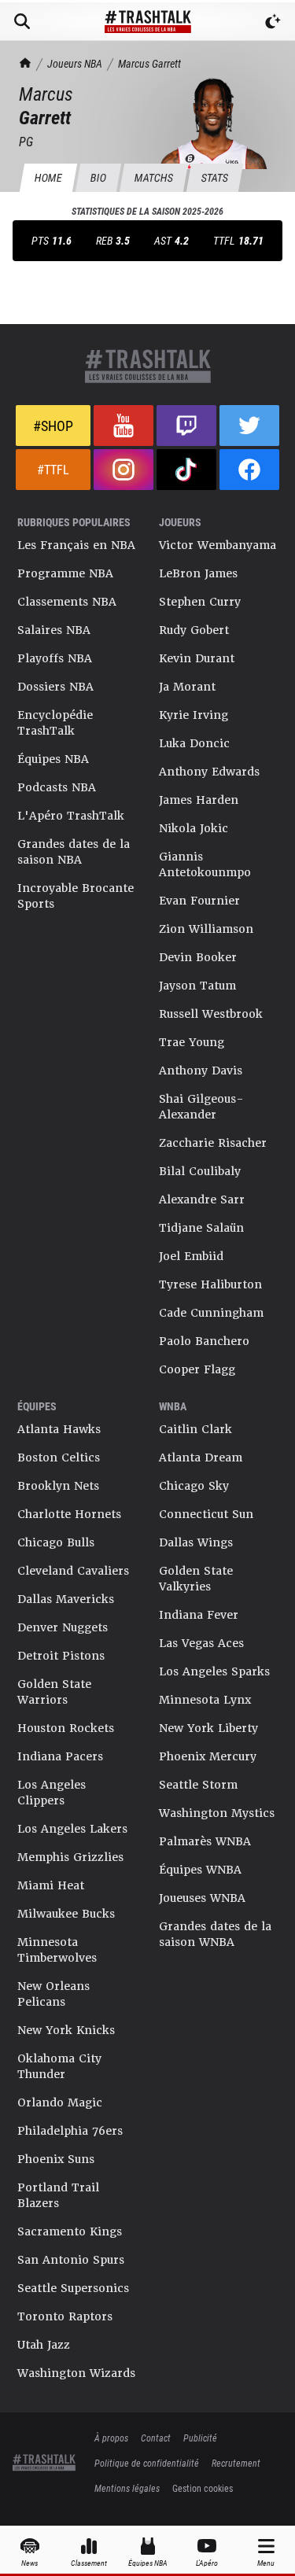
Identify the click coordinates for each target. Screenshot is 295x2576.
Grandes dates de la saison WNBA (215, 1934)
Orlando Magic (60, 2102)
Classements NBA (67, 602)
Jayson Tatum (197, 986)
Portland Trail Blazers (58, 2195)
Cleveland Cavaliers (73, 1571)
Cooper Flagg (197, 1369)
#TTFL (53, 469)
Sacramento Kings (70, 2231)
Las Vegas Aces (201, 1643)
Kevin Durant (197, 658)
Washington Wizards (76, 2373)
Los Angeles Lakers (72, 1829)
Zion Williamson (206, 929)
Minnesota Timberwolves (57, 1950)
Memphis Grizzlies (70, 1857)
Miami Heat (51, 1885)
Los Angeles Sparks (214, 1671)
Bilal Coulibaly (200, 1171)
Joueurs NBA (75, 63)
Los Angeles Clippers (52, 1793)
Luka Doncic (194, 743)
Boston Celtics (59, 1458)
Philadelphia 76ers (70, 2131)
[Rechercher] (22, 21)
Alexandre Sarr (202, 1200)
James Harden (199, 800)
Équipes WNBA (200, 1870)
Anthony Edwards (209, 772)
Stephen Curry (200, 602)
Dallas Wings (196, 1542)
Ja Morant (187, 687)
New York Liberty (208, 1728)
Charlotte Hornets (69, 1514)
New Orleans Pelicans (53, 1994)
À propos (111, 2438)
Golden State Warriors (54, 1692)
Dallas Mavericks (66, 1599)
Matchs (153, 177)
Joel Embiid (191, 1256)
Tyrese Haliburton (210, 1284)
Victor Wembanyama (218, 545)
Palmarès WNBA (205, 1841)
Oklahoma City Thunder (59, 2066)
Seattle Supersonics (73, 2288)
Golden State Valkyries (196, 1579)
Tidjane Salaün (201, 1228)
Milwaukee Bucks (66, 1914)
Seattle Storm (198, 1785)
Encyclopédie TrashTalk (55, 723)
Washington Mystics (217, 1813)
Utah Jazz (44, 2345)
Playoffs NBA (55, 658)
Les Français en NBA (76, 545)
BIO (98, 177)
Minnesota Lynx (205, 1700)
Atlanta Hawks (59, 1429)
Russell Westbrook (211, 1014)
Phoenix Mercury (208, 1756)
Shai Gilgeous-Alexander (201, 1107)
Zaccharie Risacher (213, 1143)
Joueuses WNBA (202, 1898)
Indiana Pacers (60, 1756)
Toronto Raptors (65, 2316)
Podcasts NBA (57, 787)
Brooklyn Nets (58, 1486)
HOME (48, 177)
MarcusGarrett (149, 63)
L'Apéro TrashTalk (71, 816)
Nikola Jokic (194, 828)
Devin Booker (198, 957)
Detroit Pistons (61, 1656)
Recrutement (236, 2463)
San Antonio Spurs (71, 2260)
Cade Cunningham (211, 1313)
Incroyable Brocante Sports (76, 896)
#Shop (53, 426)
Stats (214, 177)
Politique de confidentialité (147, 2463)
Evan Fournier (199, 901)
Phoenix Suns (56, 2159)
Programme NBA (65, 573)
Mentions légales (127, 2488)
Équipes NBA (53, 759)
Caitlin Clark (195, 1429)
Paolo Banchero (204, 1341)
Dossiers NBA (55, 687)
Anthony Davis (201, 1071)
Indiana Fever (199, 1615)
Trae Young (192, 1042)
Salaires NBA (54, 630)
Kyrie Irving (194, 715)
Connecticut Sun (206, 1514)
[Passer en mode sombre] (273, 21)
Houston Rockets (66, 1728)
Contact (156, 2438)
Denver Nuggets (63, 1627)
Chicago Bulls (56, 1542)
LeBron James (198, 573)
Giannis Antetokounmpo (205, 864)
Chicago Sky (194, 1486)
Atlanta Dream (201, 1458)
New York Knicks (66, 2030)
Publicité (200, 2438)
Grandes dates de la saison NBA (74, 852)
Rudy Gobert (194, 630)
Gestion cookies (203, 2488)
